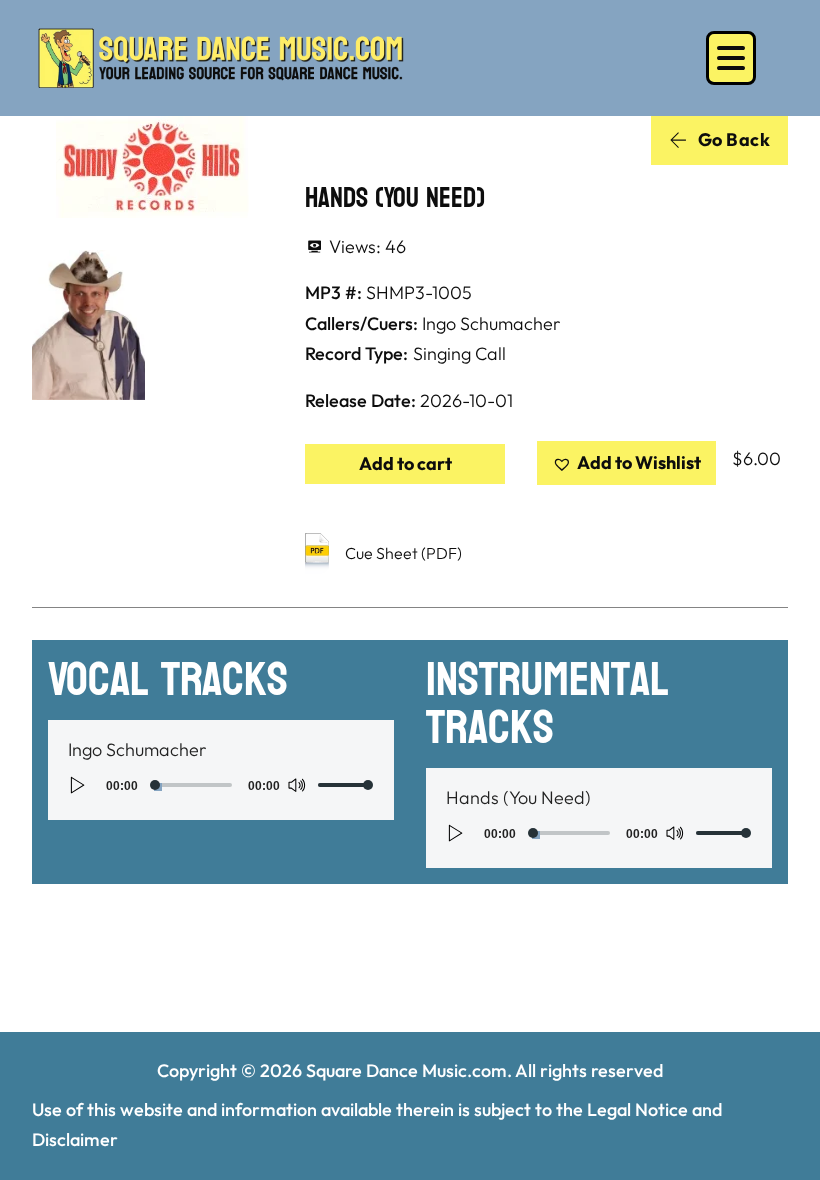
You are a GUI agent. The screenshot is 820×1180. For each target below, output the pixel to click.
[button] (626, 463)
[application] (221, 785)
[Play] (78, 785)
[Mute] (296, 785)
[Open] (731, 58)
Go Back (734, 139)
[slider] (346, 785)
